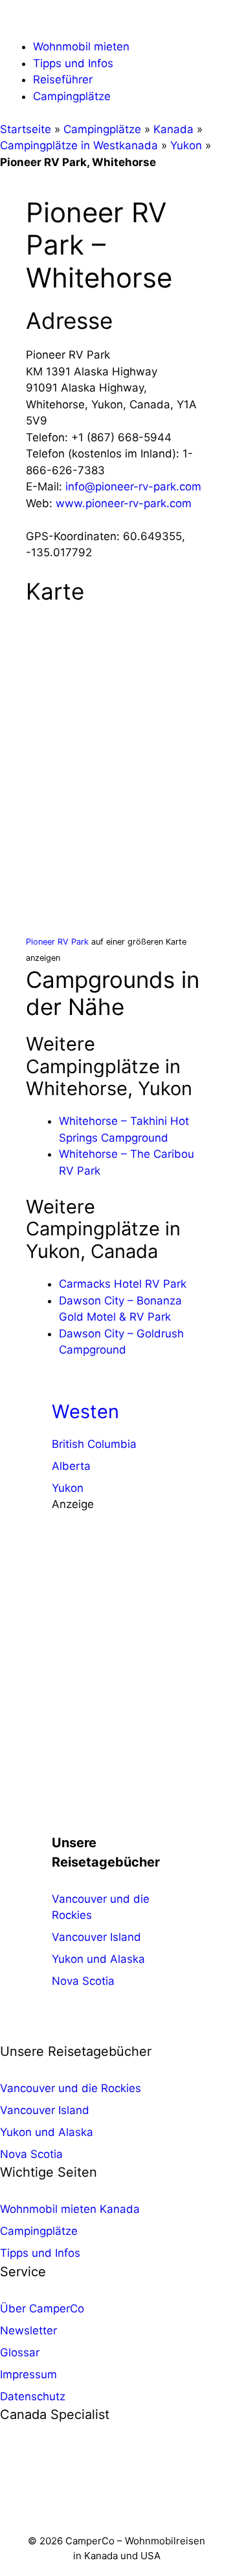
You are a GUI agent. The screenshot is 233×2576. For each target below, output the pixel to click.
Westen (85, 1411)
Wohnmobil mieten (81, 47)
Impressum (28, 2374)
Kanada (173, 129)
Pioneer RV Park (57, 942)
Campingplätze (72, 96)
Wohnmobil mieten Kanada (70, 2209)
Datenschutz (33, 2396)
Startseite (26, 129)
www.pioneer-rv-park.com (124, 503)
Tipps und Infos (73, 63)
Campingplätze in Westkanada (79, 145)
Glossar (20, 2352)
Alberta (71, 1466)
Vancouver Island (96, 1937)
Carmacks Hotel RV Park (123, 1284)
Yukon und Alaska (98, 1959)
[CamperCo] (35, 20)
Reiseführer (63, 79)
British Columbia (94, 1444)
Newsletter (28, 2330)
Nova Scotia (83, 1981)
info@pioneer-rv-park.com (133, 487)
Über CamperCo (42, 2309)
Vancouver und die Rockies (71, 2088)
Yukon (186, 145)
